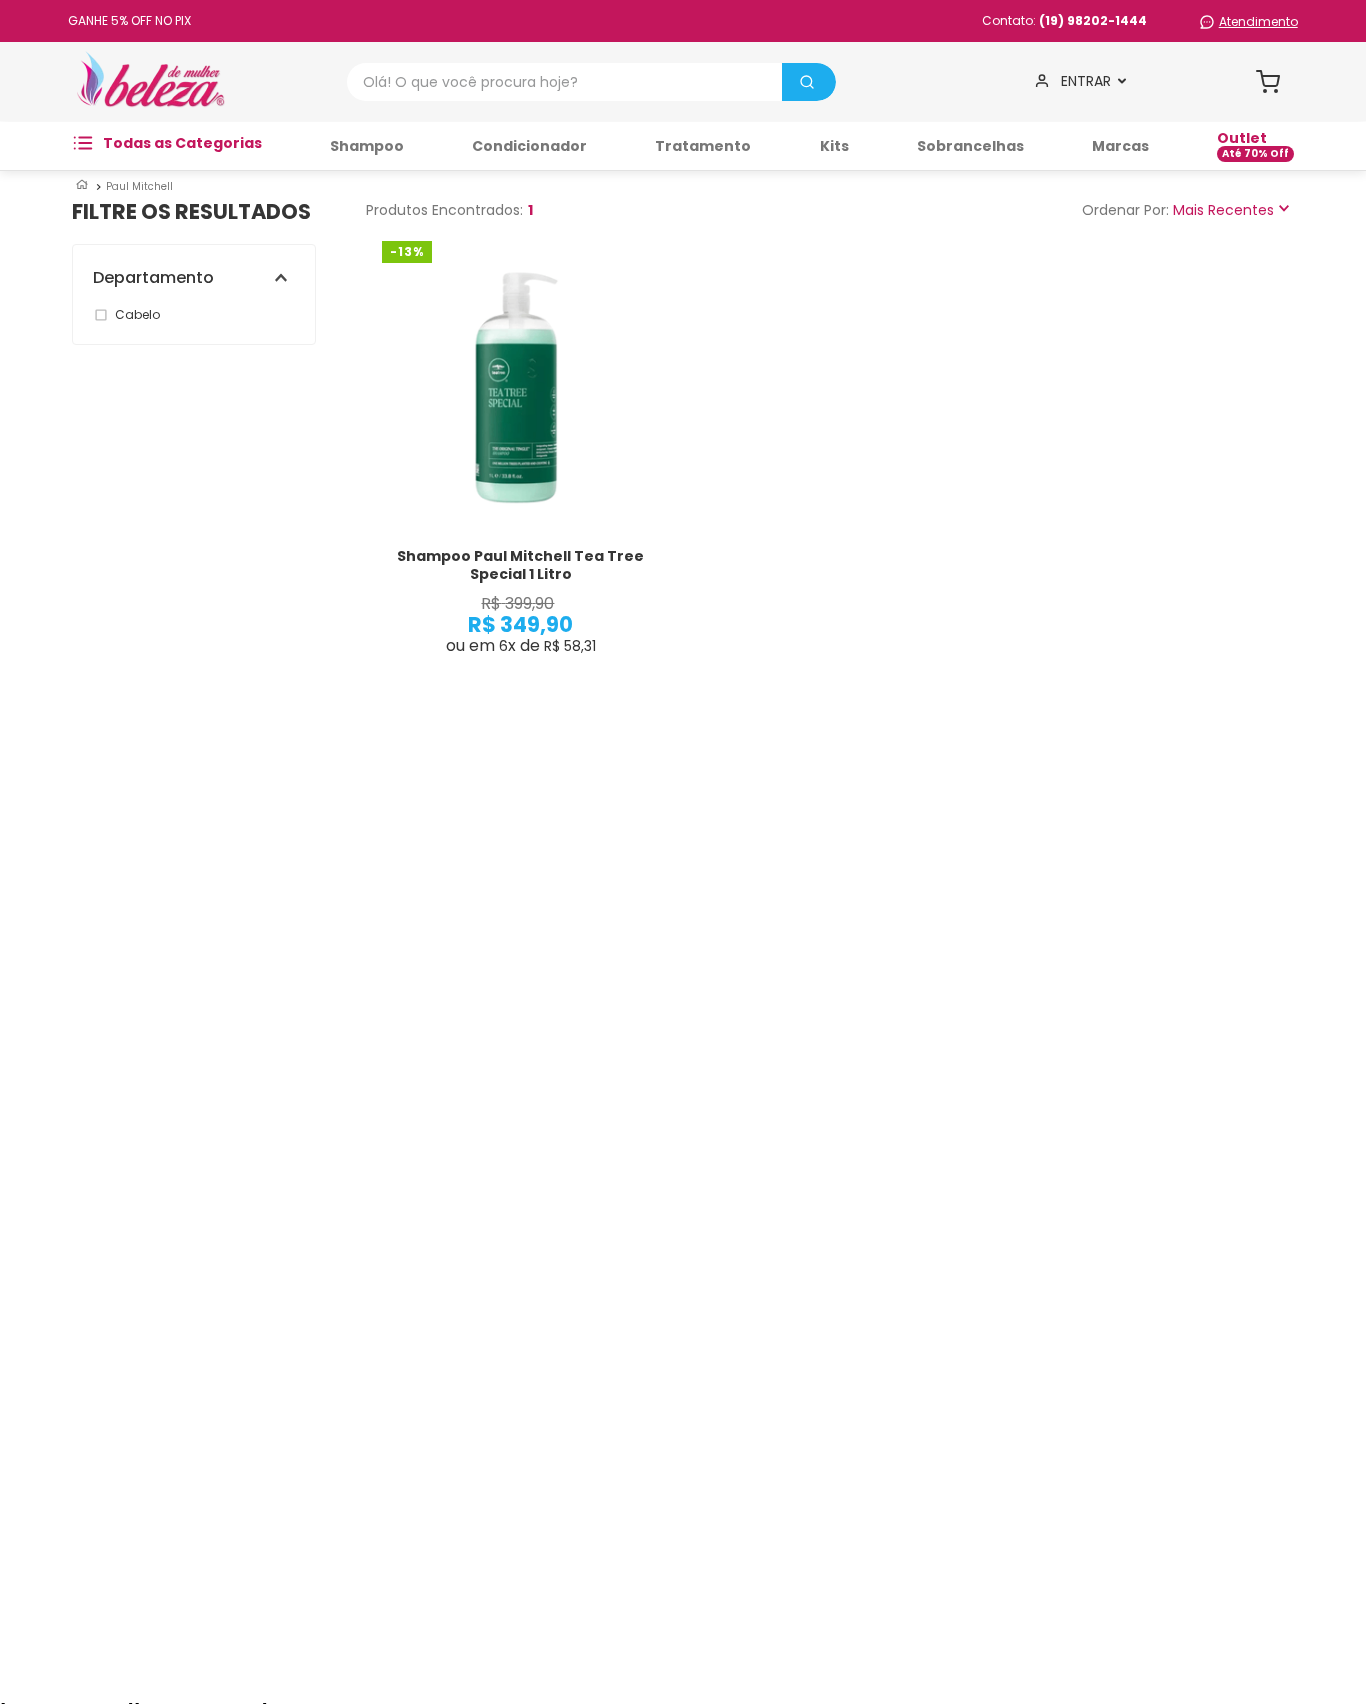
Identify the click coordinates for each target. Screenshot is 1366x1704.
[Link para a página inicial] (82, 185)
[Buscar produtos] (807, 82)
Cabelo (137, 314)
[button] (204, 277)
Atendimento (1258, 21)
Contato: (1064, 20)
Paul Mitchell (139, 186)
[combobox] (591, 82)
